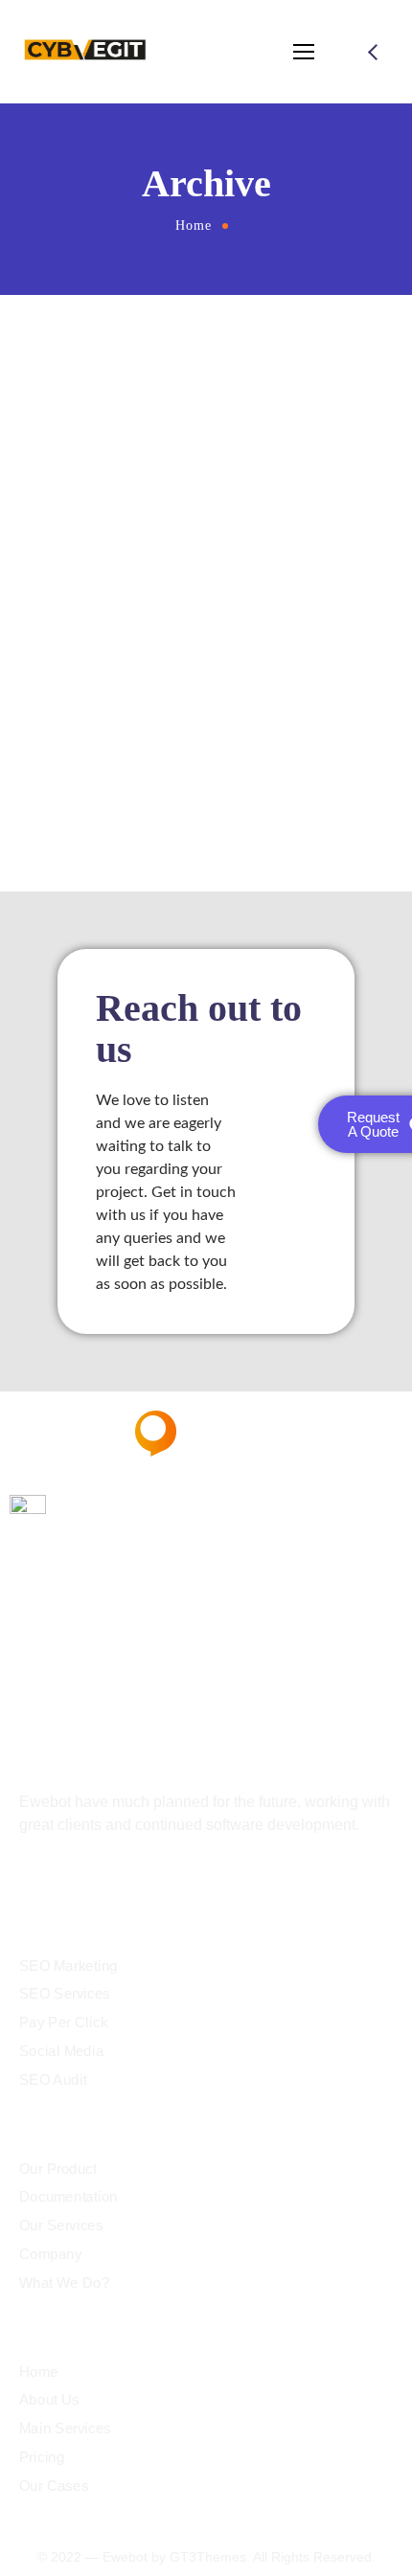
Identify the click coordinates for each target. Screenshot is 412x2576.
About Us (49, 2400)
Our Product (58, 2168)
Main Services (65, 2429)
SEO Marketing (69, 1965)
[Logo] (90, 52)
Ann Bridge (206, 713)
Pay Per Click (63, 2022)
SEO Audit (53, 2079)
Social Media (61, 2050)
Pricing (42, 2456)
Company (51, 2253)
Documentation (69, 2197)
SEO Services (65, 1994)
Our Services (61, 2226)
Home (194, 226)
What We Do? (64, 2282)
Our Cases (54, 2485)
